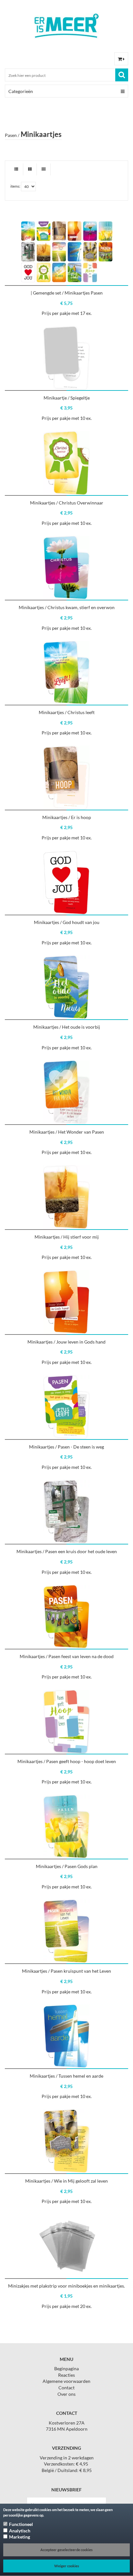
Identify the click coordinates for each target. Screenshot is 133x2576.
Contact (66, 2388)
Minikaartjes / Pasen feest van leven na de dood (67, 1656)
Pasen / (12, 135)
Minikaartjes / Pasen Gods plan (67, 1866)
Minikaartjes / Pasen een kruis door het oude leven (67, 1551)
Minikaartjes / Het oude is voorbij (67, 1027)
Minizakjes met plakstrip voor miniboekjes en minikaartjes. (66, 2286)
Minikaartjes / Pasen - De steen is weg (66, 1447)
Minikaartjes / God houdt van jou (67, 922)
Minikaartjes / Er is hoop (67, 817)
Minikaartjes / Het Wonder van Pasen (67, 1132)
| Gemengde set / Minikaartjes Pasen (67, 293)
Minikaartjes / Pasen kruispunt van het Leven (66, 1971)
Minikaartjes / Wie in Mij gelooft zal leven (66, 2181)
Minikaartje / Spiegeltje (67, 398)
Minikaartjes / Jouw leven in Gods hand (66, 1342)
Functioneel (21, 2524)
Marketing (20, 2537)
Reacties (66, 2375)
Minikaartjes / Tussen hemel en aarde (66, 2076)
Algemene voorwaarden (66, 2381)
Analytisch (20, 2531)
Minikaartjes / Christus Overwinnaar (67, 503)
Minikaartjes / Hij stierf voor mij (67, 1237)
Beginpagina (66, 2368)
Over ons (66, 2394)
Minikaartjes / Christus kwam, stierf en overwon (67, 607)
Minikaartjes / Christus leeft (67, 712)
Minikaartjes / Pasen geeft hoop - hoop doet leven (67, 1761)
